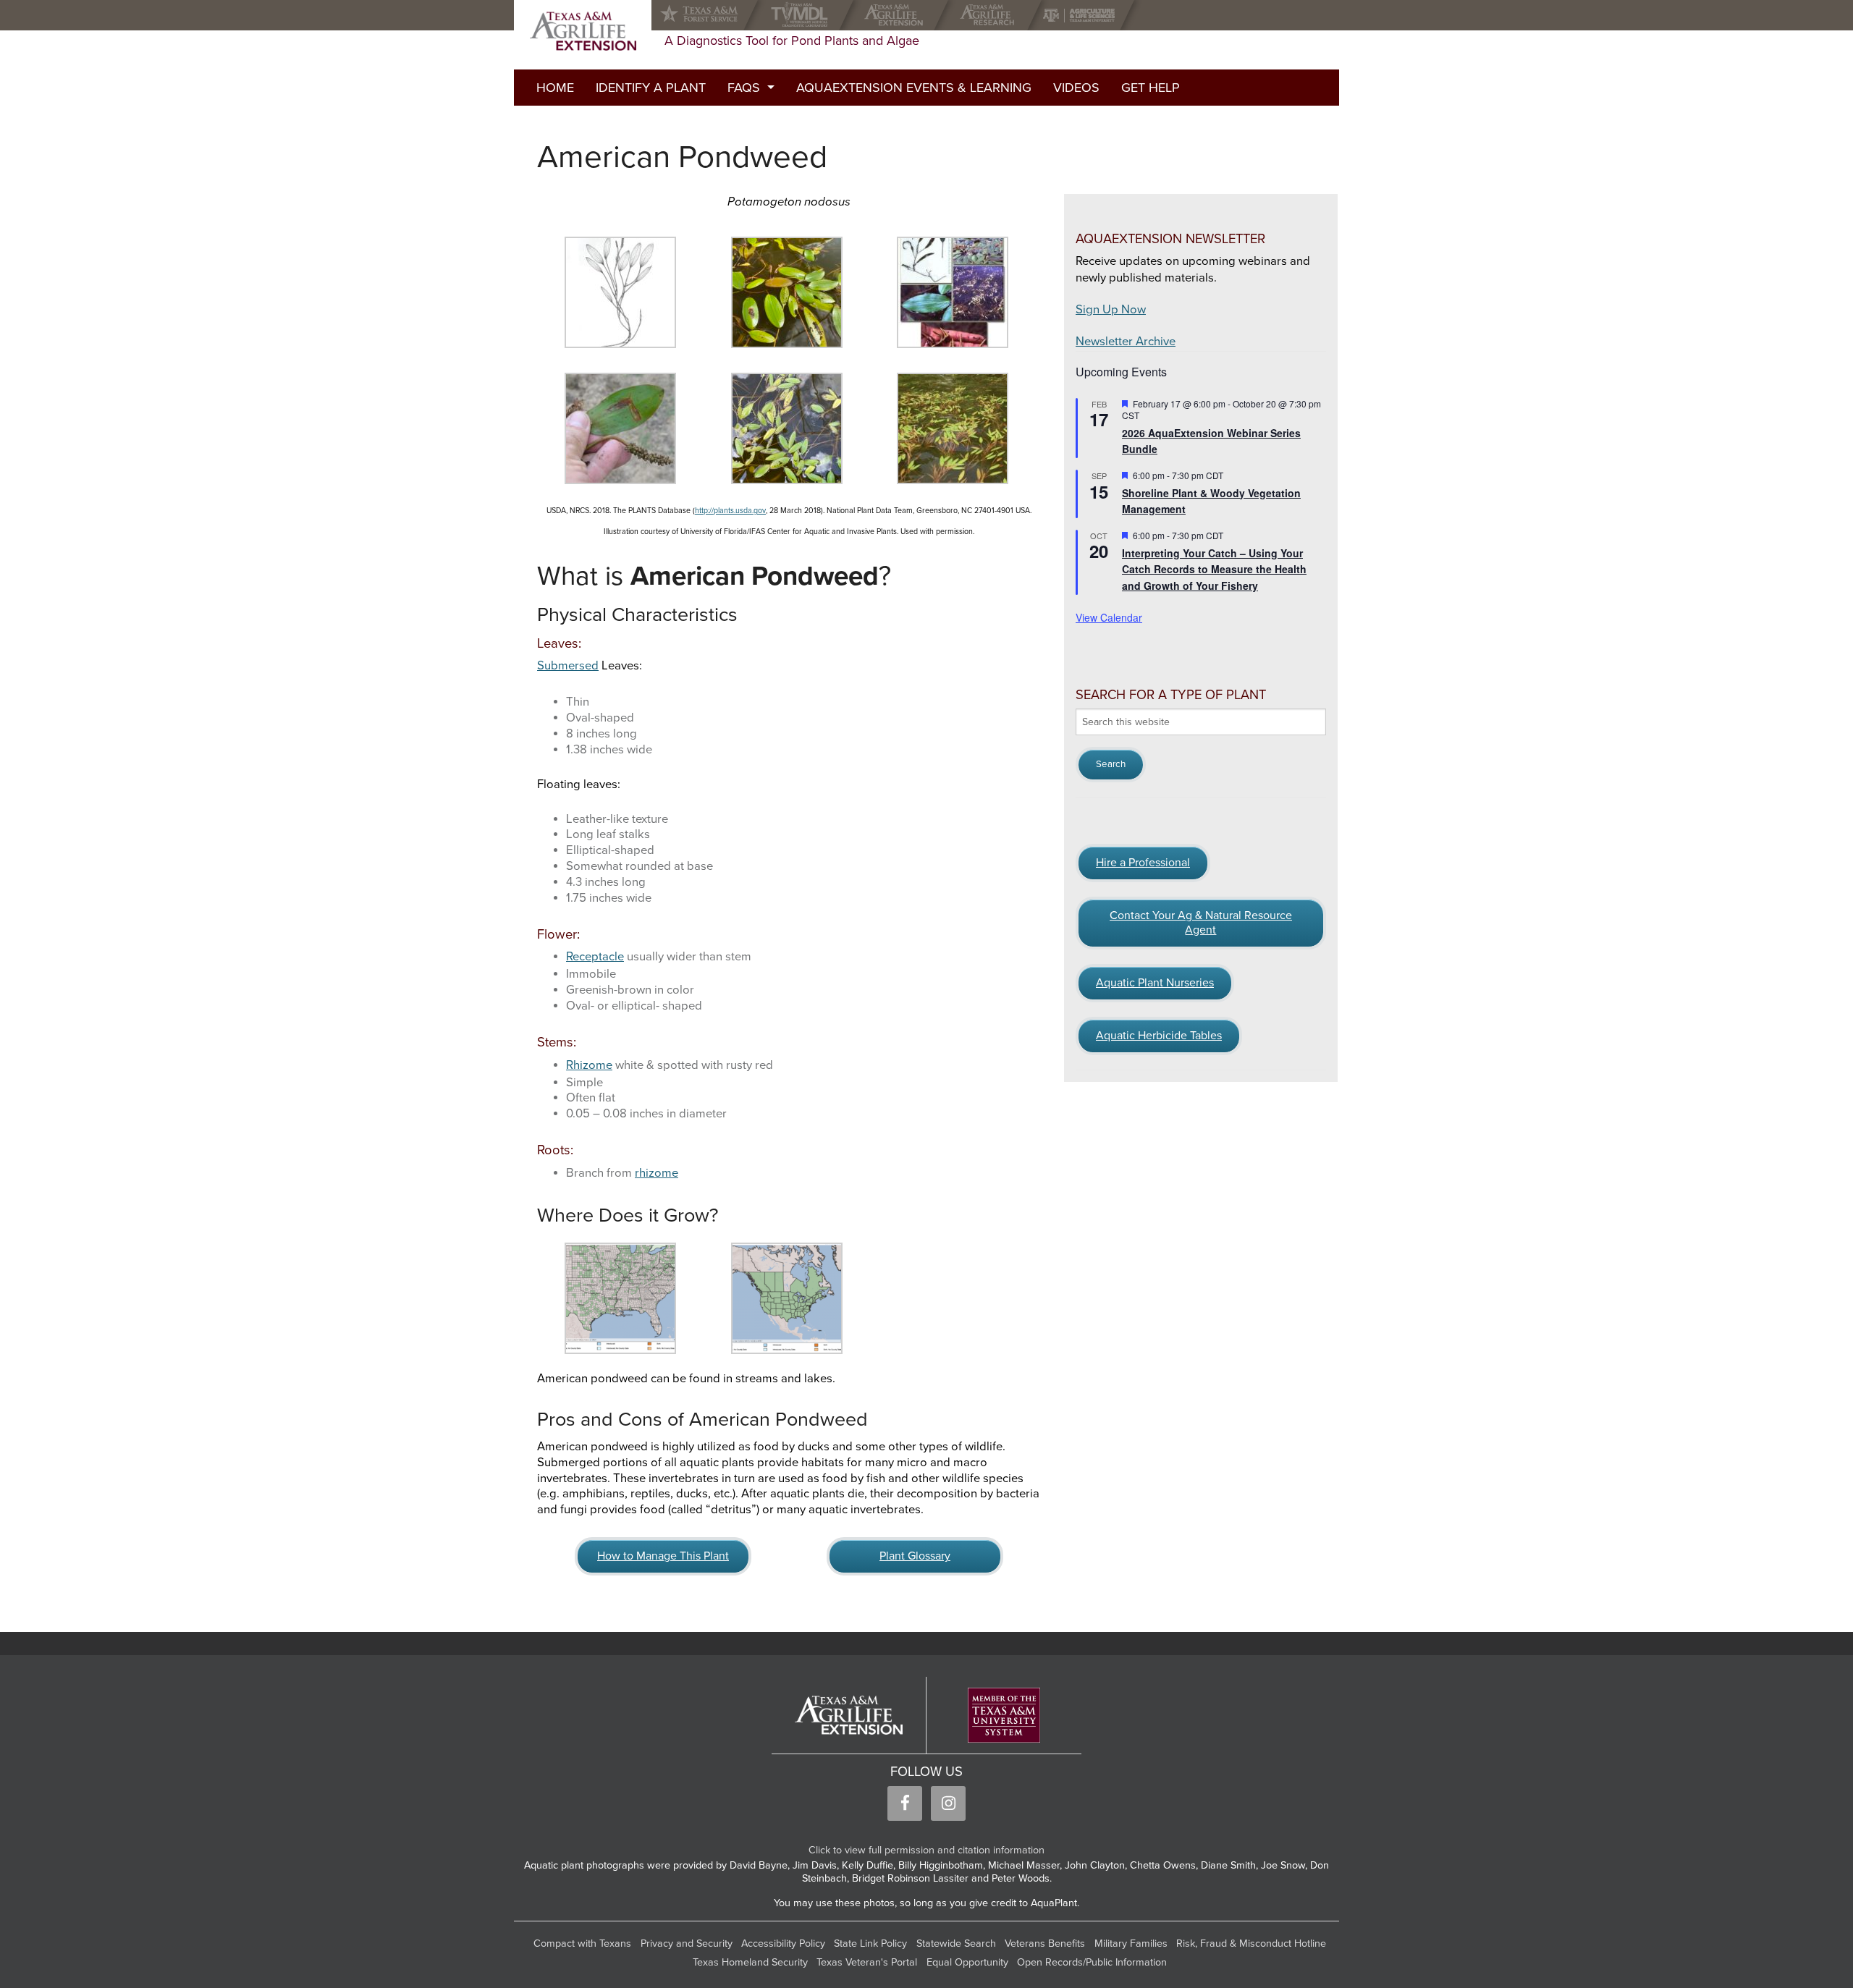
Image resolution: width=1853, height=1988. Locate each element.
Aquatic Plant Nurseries (1155, 983)
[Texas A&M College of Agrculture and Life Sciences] (1083, 15)
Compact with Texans (582, 1943)
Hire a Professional (1143, 863)
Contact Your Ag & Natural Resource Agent (1201, 923)
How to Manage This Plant (663, 1556)
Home (555, 88)
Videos (1076, 88)
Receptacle (595, 957)
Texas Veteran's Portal (867, 1962)
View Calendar (1109, 617)
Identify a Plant (651, 88)
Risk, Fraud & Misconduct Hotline (1251, 1943)
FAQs (744, 88)
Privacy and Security (687, 1943)
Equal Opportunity (967, 1962)
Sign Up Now (1111, 310)
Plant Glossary (915, 1556)
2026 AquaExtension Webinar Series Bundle (1211, 441)
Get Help (1151, 88)
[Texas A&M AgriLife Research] (991, 15)
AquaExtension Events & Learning (914, 88)
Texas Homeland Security (750, 1962)
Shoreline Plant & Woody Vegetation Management (1211, 501)
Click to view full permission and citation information (926, 1850)
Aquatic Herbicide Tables (1159, 1036)
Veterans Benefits (1045, 1943)
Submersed (568, 666)
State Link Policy (870, 1943)
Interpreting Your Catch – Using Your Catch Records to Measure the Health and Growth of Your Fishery (1214, 569)
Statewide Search (956, 1943)
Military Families (1131, 1943)
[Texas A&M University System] (1004, 1716)
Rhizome (589, 1065)
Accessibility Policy (783, 1943)
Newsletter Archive (1126, 342)
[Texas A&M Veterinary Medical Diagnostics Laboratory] (802, 15)
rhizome (657, 1173)
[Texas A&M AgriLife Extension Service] (897, 15)
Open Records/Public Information (1092, 1962)
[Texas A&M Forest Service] (711, 15)
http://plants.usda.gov (730, 511)
